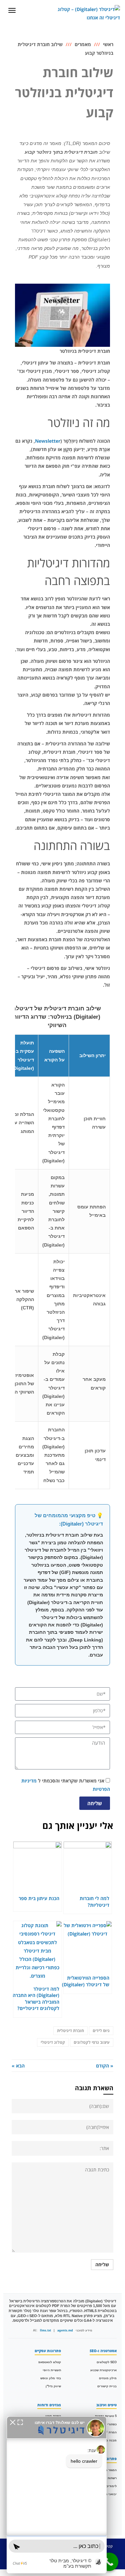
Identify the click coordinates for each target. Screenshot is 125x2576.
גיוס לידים (101, 2031)
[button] (13, 2422)
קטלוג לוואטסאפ (50, 2362)
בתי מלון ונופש (51, 2378)
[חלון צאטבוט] (57, 2495)
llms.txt (45, 2330)
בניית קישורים (107, 2386)
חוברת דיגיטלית (70, 2031)
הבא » (18, 2066)
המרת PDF (109, 2432)
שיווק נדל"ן (53, 2386)
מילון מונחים (108, 2378)
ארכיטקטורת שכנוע (103, 2370)
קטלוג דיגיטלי (53, 2042)
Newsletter (48, 441)
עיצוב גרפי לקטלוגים (92, 2042)
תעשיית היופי (52, 2370)
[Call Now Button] (109, 2562)
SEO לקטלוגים (107, 2362)
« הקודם (105, 2066)
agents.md (65, 2330)
